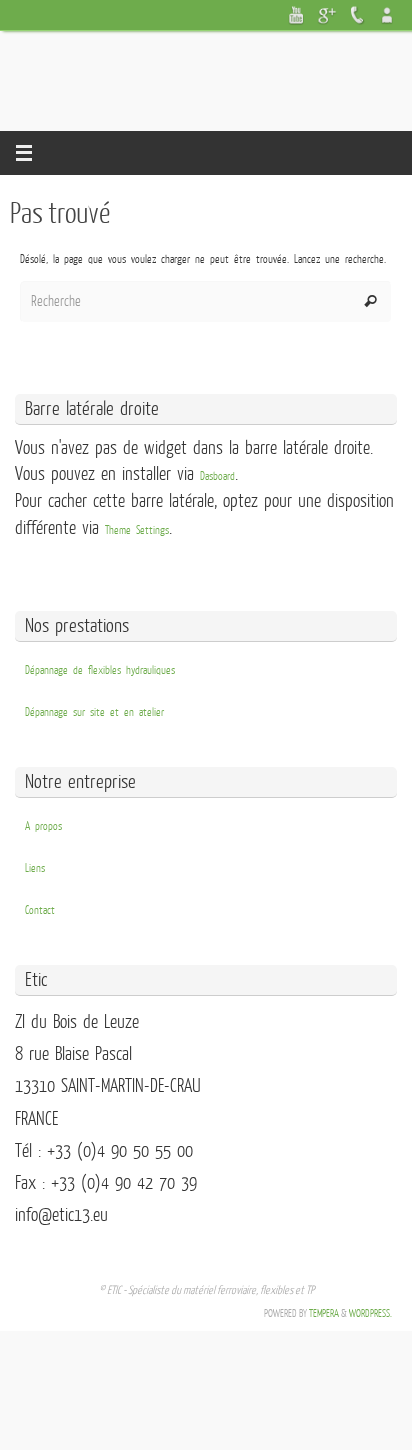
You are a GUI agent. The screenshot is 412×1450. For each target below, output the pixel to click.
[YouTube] (297, 15)
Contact (40, 910)
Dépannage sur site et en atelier (94, 712)
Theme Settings (137, 530)
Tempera (324, 1313)
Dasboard (217, 476)
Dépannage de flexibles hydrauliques (100, 670)
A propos (43, 826)
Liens (35, 868)
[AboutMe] (387, 15)
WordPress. (370, 1313)
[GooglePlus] (327, 15)
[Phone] (357, 15)
